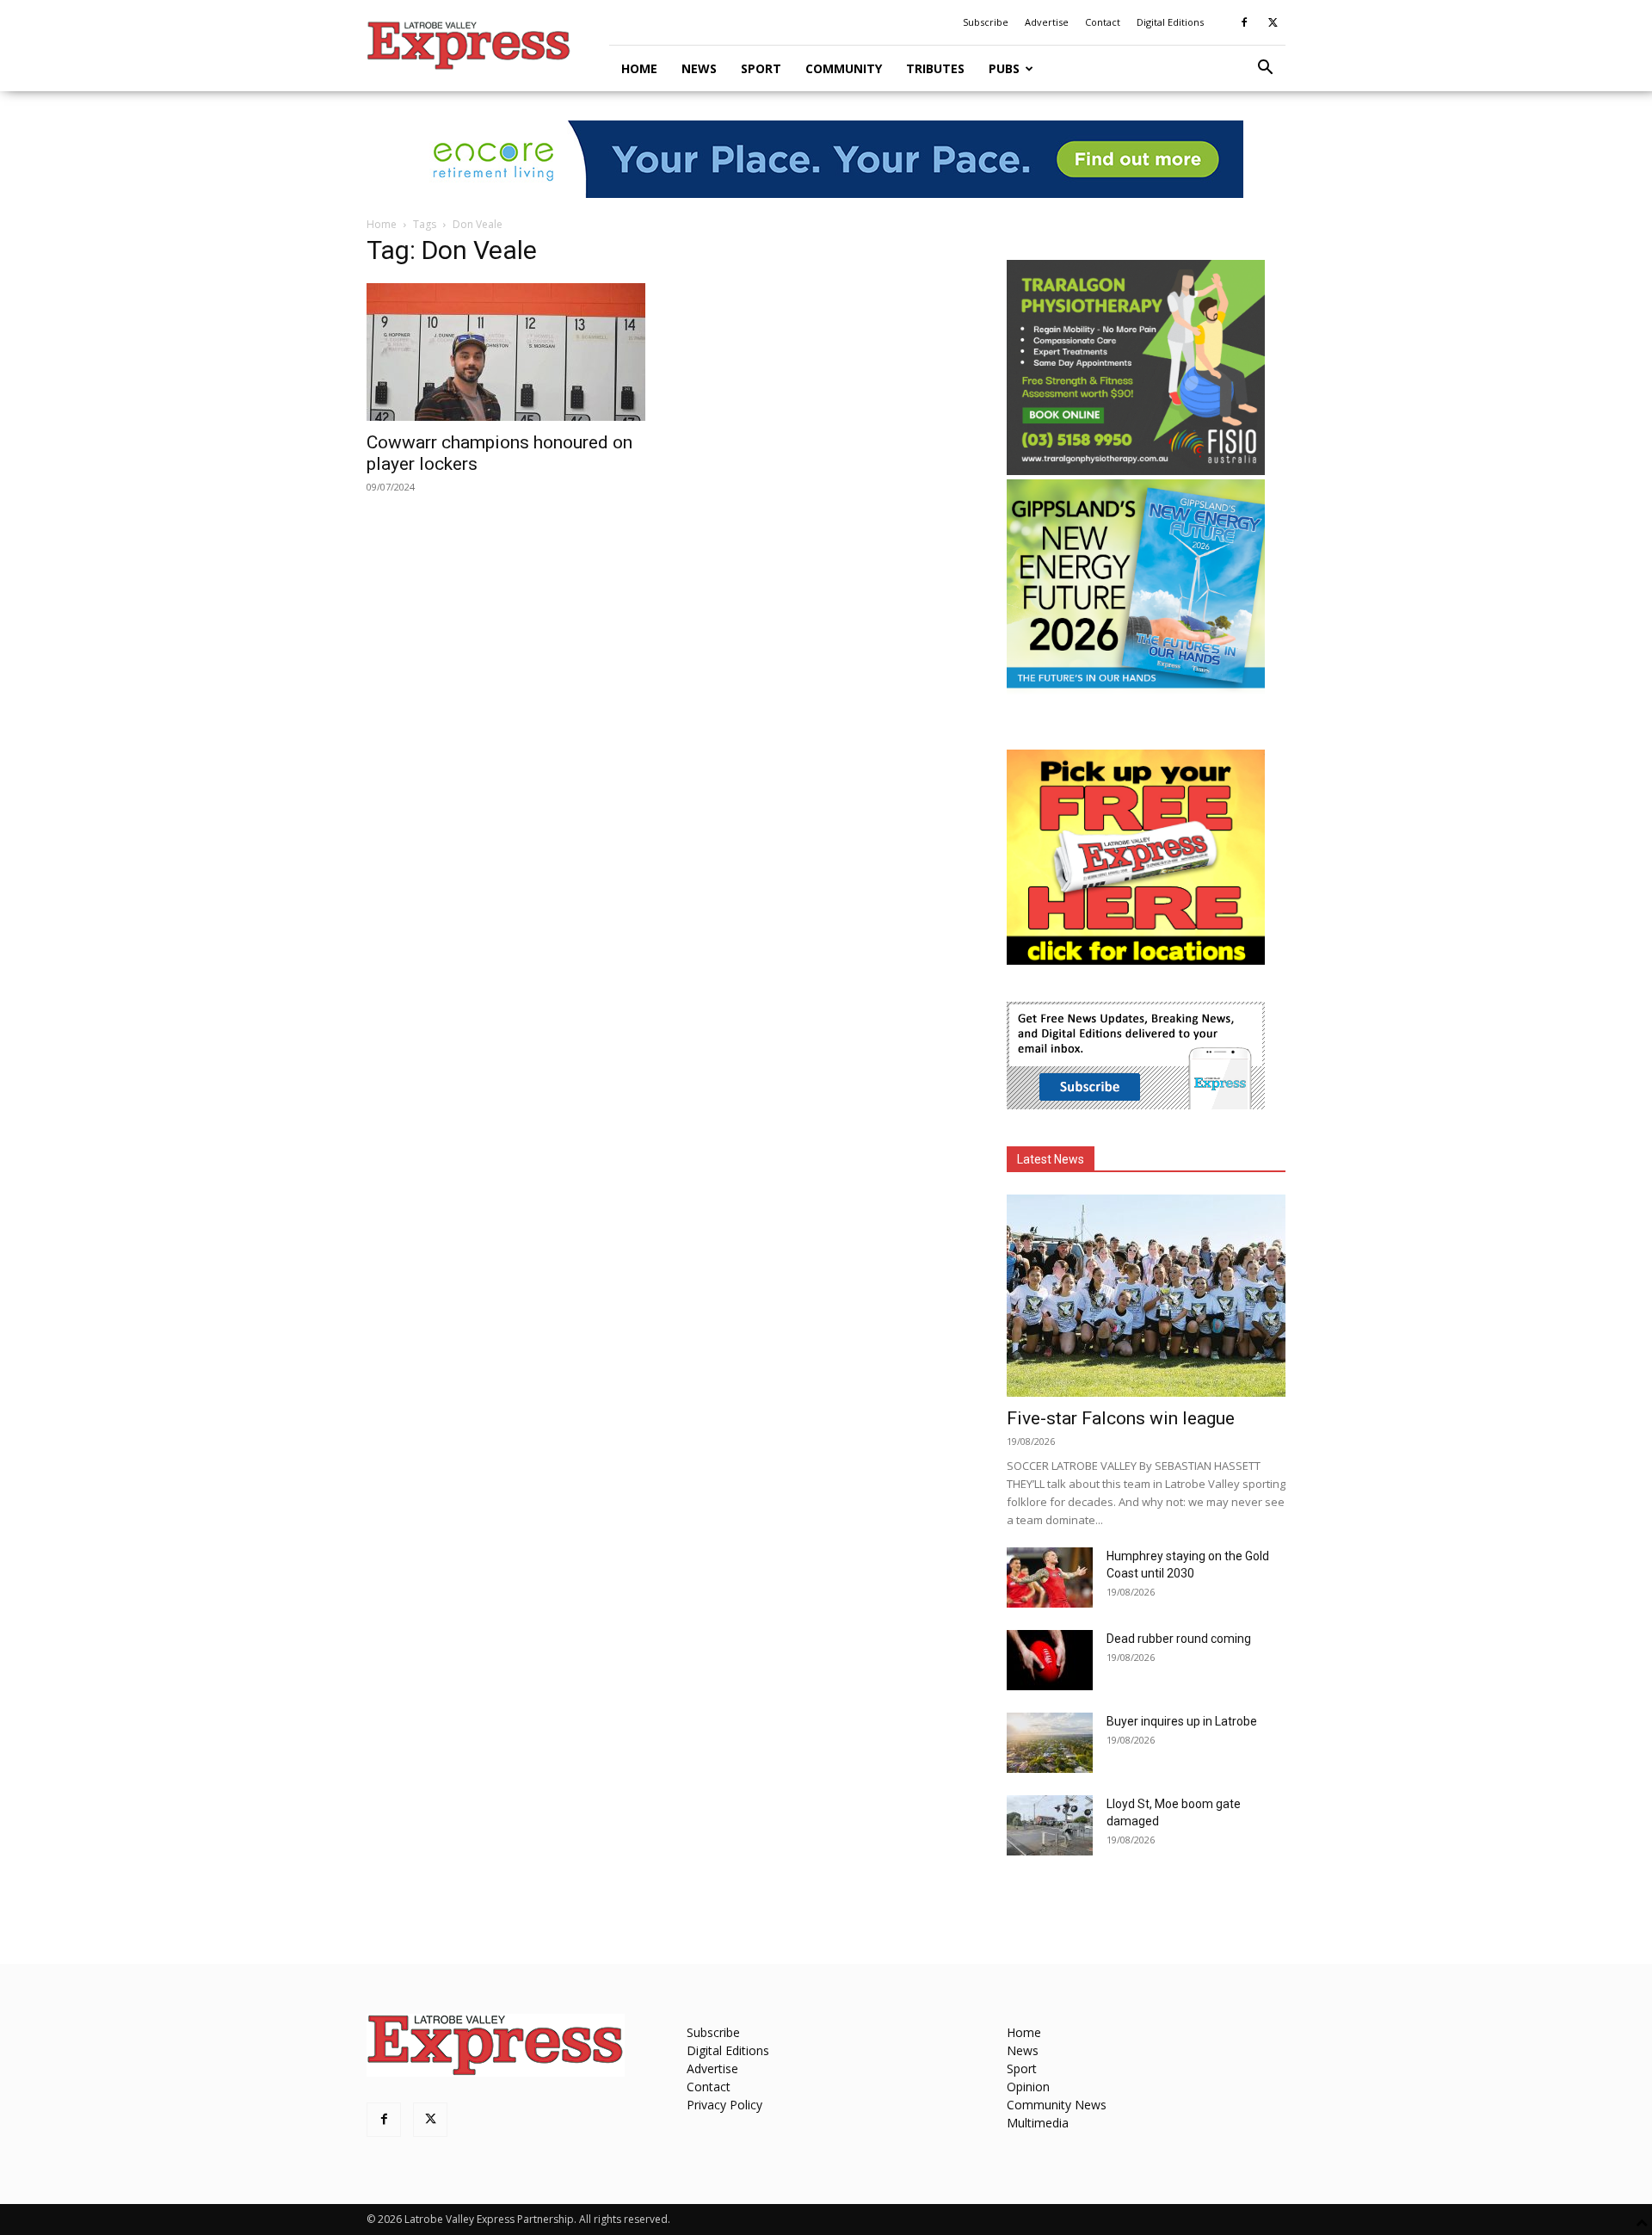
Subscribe (986, 22)
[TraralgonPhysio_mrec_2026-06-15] (1136, 470)
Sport (761, 68)
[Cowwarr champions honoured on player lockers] (506, 352)
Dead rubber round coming (1179, 1639)
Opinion (1028, 2087)
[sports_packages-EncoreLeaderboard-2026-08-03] (826, 159)
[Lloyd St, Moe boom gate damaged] (1050, 1825)
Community (844, 68)
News (699, 68)
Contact (1103, 22)
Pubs (1004, 68)
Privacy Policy (724, 2105)
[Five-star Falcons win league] (1146, 1296)
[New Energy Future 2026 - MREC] (1136, 690)
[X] (1273, 22)
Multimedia (1038, 2123)
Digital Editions (1170, 22)
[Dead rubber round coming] (1050, 1660)
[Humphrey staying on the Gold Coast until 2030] (1050, 1577)
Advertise (1047, 22)
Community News (1057, 2105)
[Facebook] (1244, 22)
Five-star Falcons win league (1121, 1418)
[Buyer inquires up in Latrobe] (1050, 1743)
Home (639, 68)
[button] (1265, 69)
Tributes (935, 68)
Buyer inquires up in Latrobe (1182, 1721)
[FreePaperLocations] (1136, 960)
